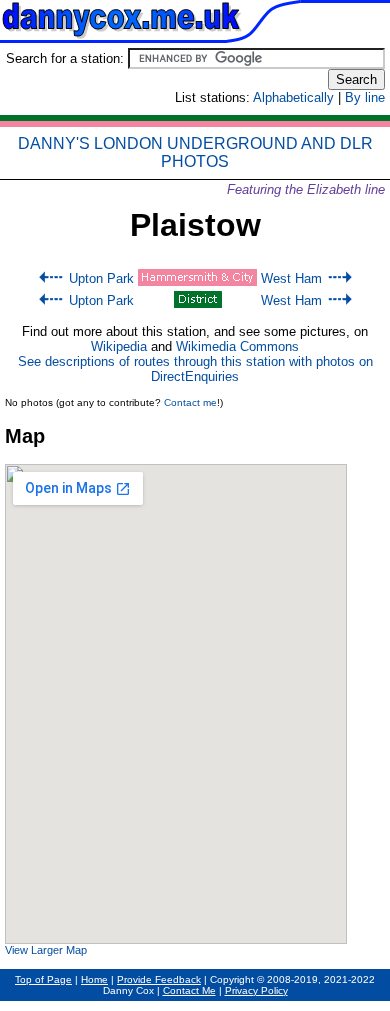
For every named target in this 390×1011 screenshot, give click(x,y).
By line (365, 97)
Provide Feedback (159, 979)
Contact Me (189, 990)
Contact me (190, 402)
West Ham (291, 278)
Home (94, 979)
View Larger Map (46, 950)
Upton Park (101, 278)
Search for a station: (67, 58)
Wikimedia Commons (237, 346)
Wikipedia (119, 346)
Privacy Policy (256, 990)
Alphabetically (293, 97)
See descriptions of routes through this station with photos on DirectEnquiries (195, 369)
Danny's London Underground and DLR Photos (195, 152)
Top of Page (43, 979)
